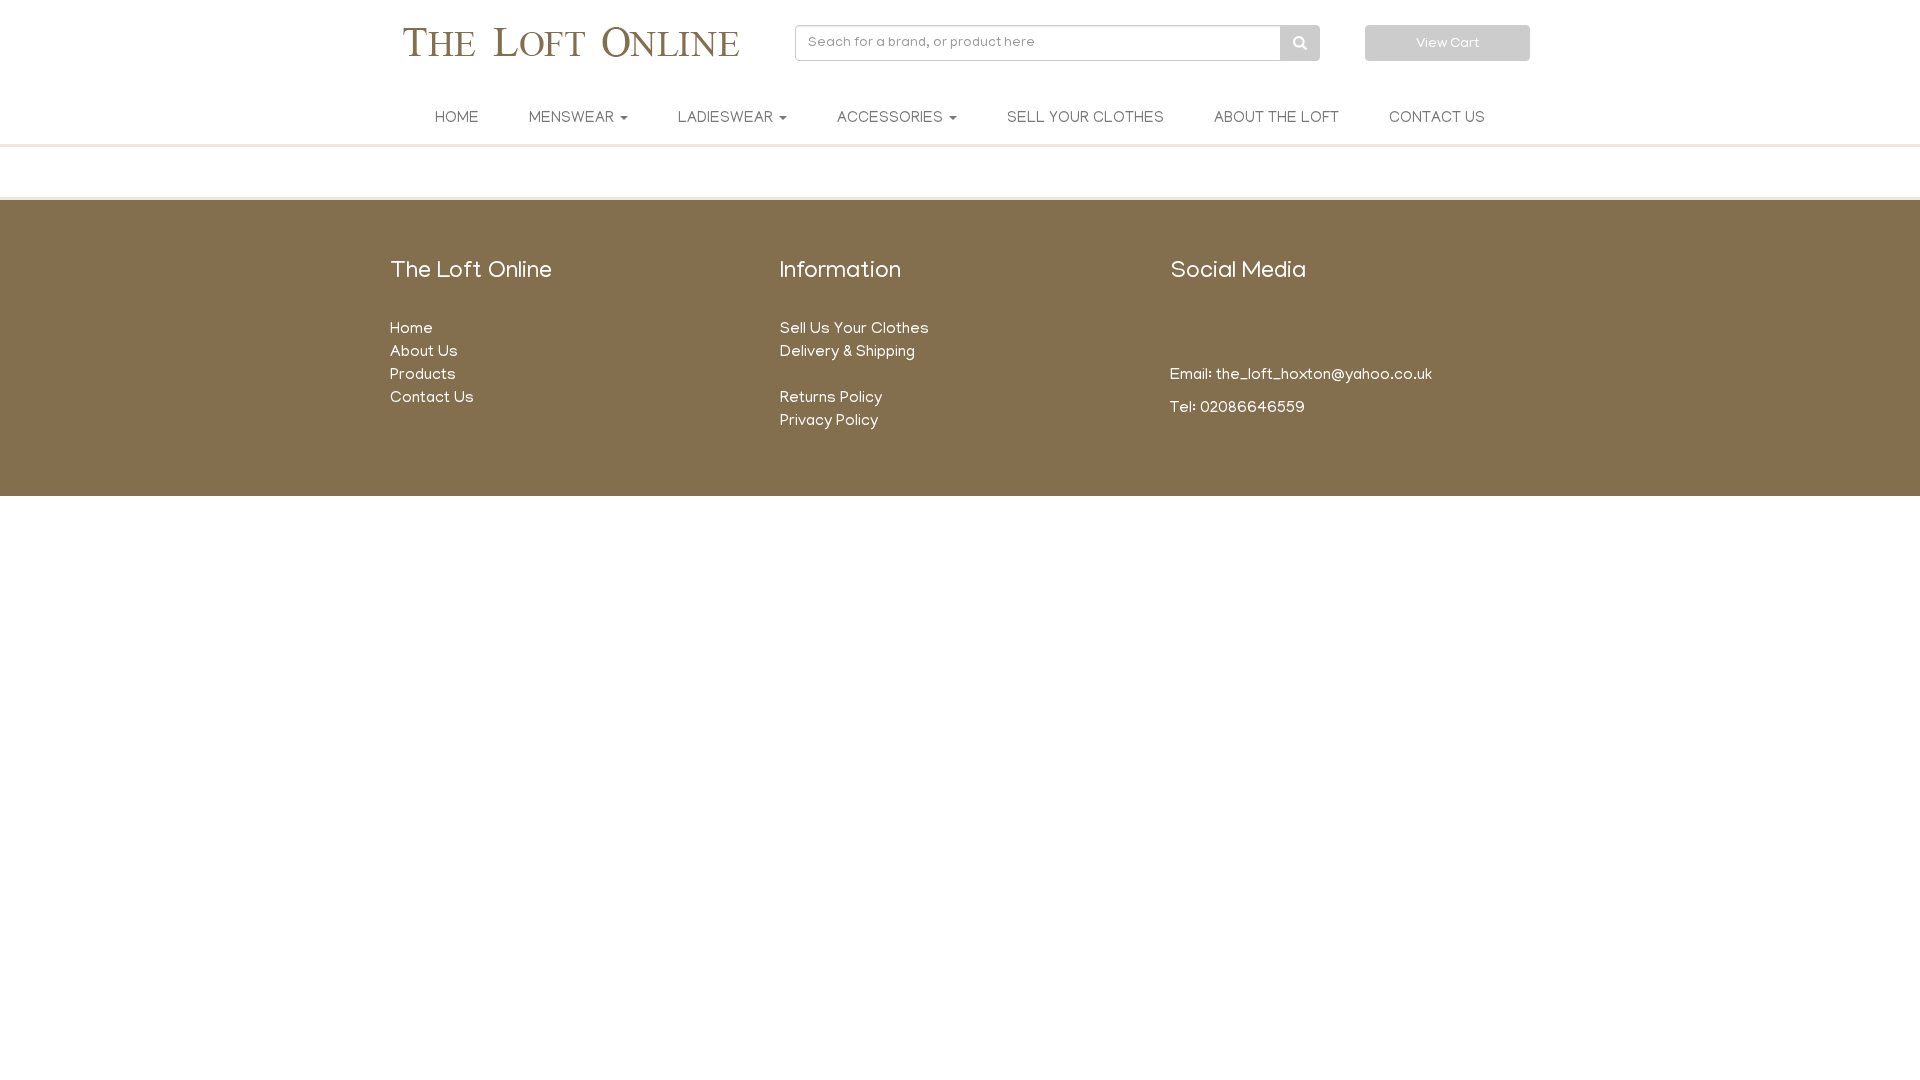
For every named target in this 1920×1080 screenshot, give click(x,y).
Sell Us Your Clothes (854, 330)
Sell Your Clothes (1085, 119)
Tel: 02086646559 (1237, 409)
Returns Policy (831, 399)
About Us (424, 353)
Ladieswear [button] (727, 119)
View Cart (1447, 44)
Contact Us (1437, 119)
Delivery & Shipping (847, 353)
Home (457, 119)
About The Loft (1276, 119)
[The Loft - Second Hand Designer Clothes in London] (570, 41)
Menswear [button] (573, 119)
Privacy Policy (829, 422)
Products (423, 376)
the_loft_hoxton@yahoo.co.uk (1324, 376)
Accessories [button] (892, 119)
